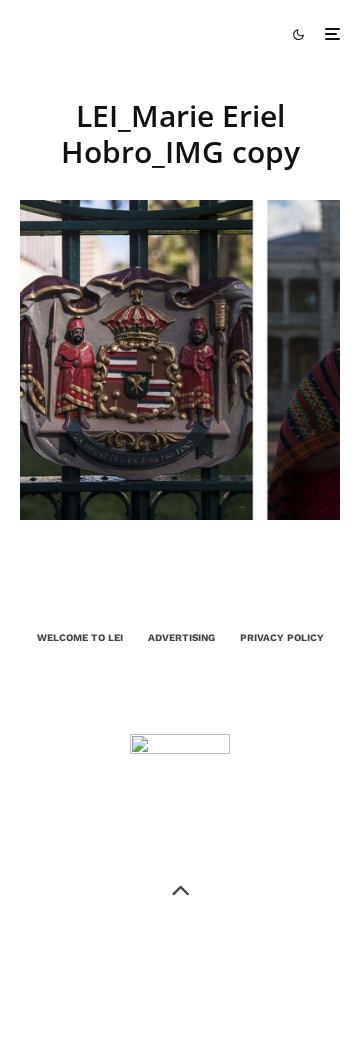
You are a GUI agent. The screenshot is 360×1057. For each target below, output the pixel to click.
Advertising (181, 637)
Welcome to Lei (80, 637)
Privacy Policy (282, 637)
